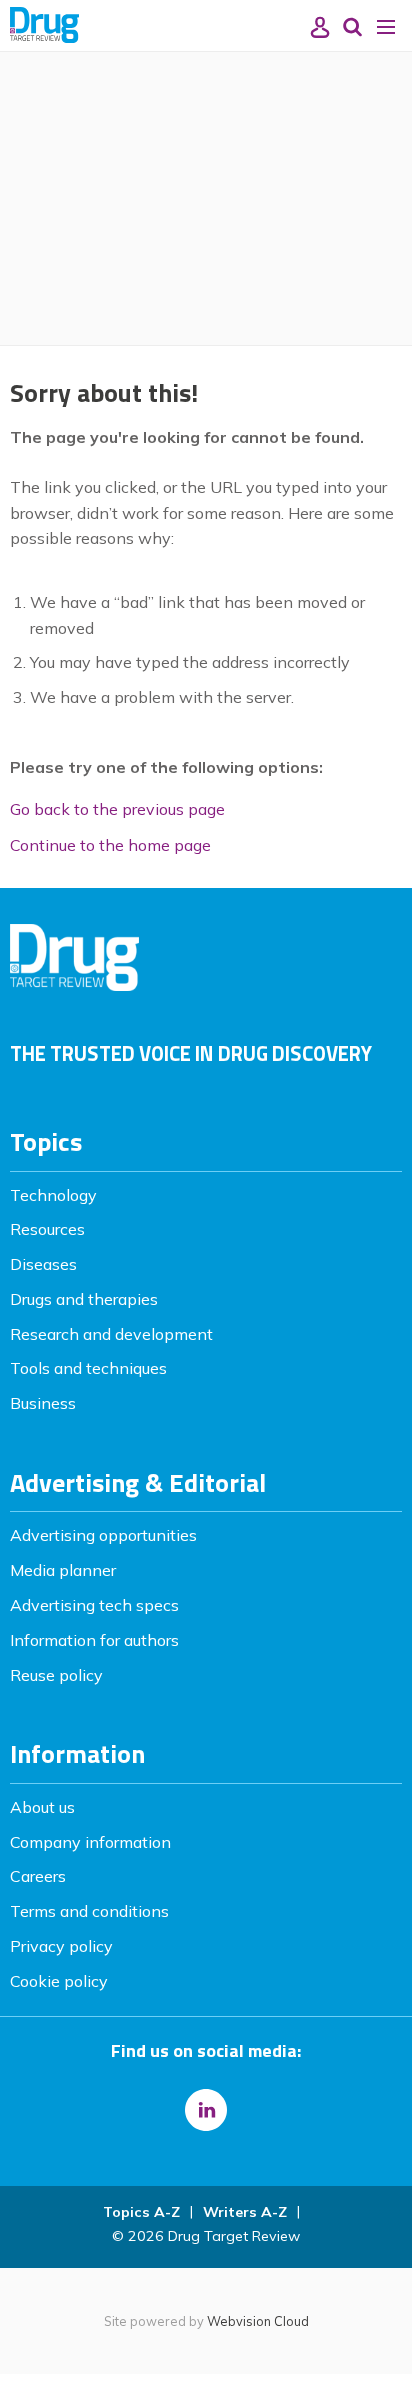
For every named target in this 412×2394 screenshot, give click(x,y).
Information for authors (94, 1640)
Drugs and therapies (84, 1299)
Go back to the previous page (117, 809)
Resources (47, 1229)
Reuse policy (56, 1675)
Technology (53, 1195)
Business (43, 1403)
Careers (38, 1876)
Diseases (43, 1264)
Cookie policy (59, 1981)
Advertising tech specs (94, 1605)
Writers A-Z (245, 2212)
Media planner (63, 1570)
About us (42, 1807)
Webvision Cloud (258, 2321)
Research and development (111, 1334)
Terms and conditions (89, 1911)
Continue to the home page (110, 845)
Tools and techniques (88, 1368)
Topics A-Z (141, 2212)
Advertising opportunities (103, 1535)
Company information (90, 1842)
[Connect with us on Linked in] (206, 2110)
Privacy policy (61, 1946)
